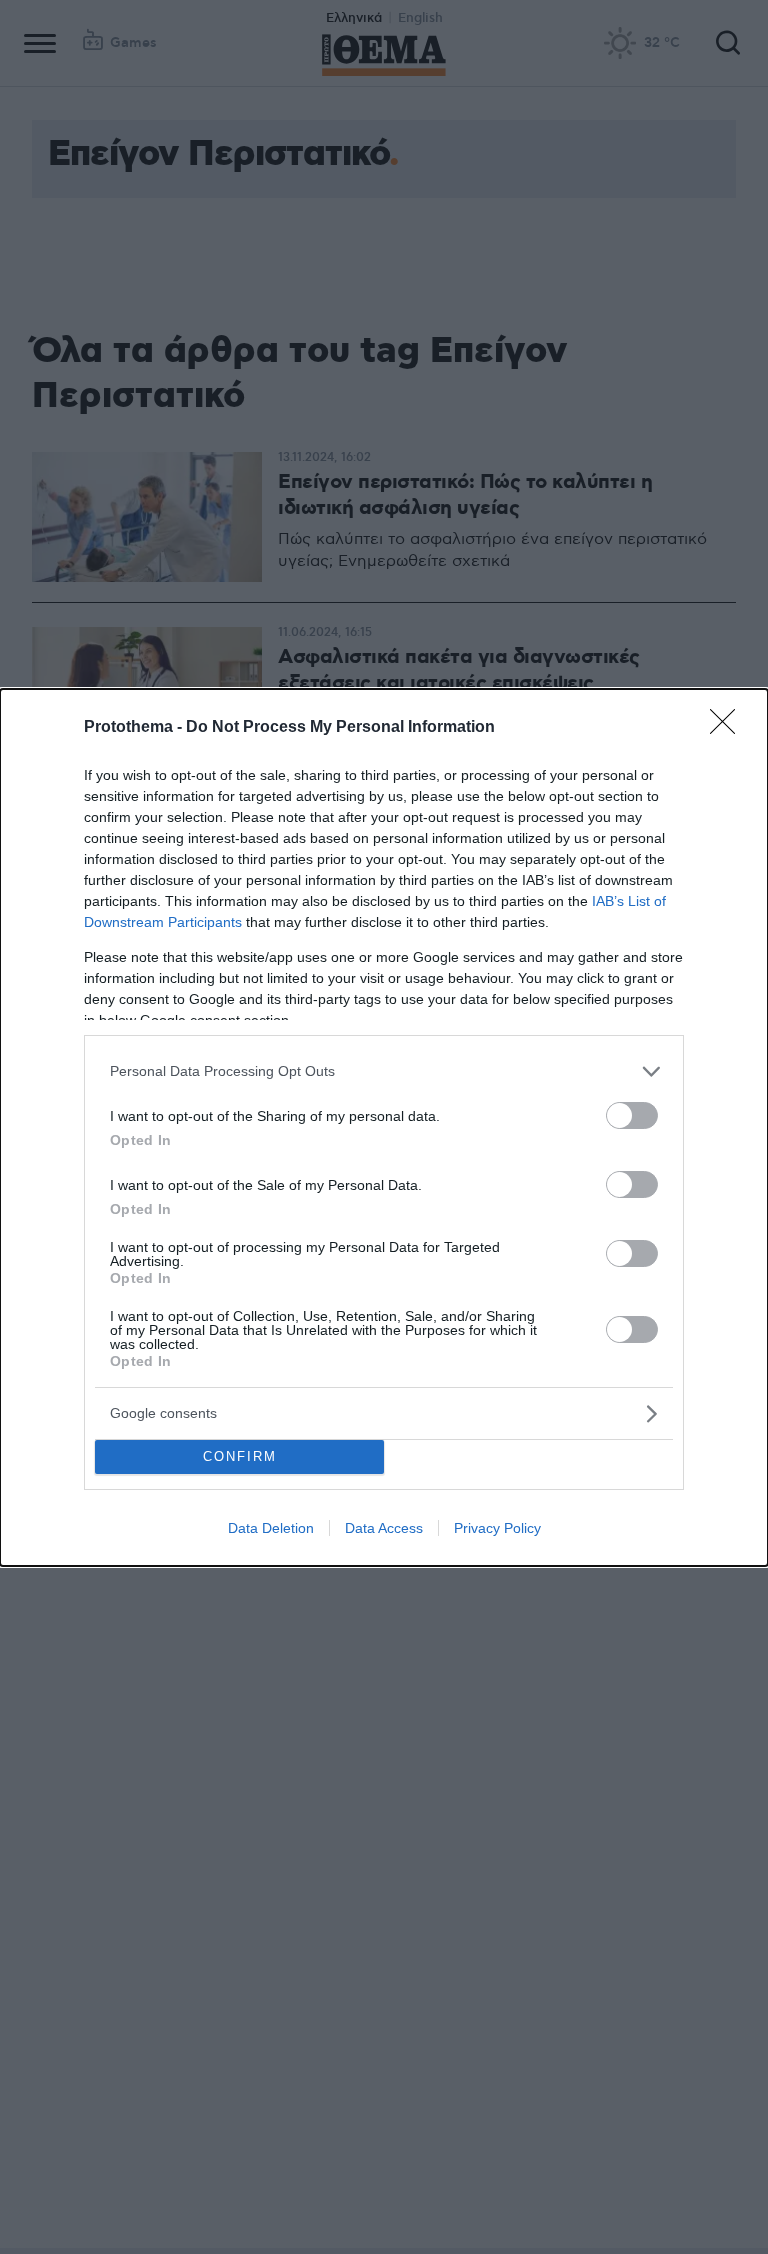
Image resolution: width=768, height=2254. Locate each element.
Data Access (384, 1528)
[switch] (632, 1115)
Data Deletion (271, 1528)
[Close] (729, 728)
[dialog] (384, 1127)
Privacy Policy (497, 1528)
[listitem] (384, 1071)
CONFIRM (240, 1456)
